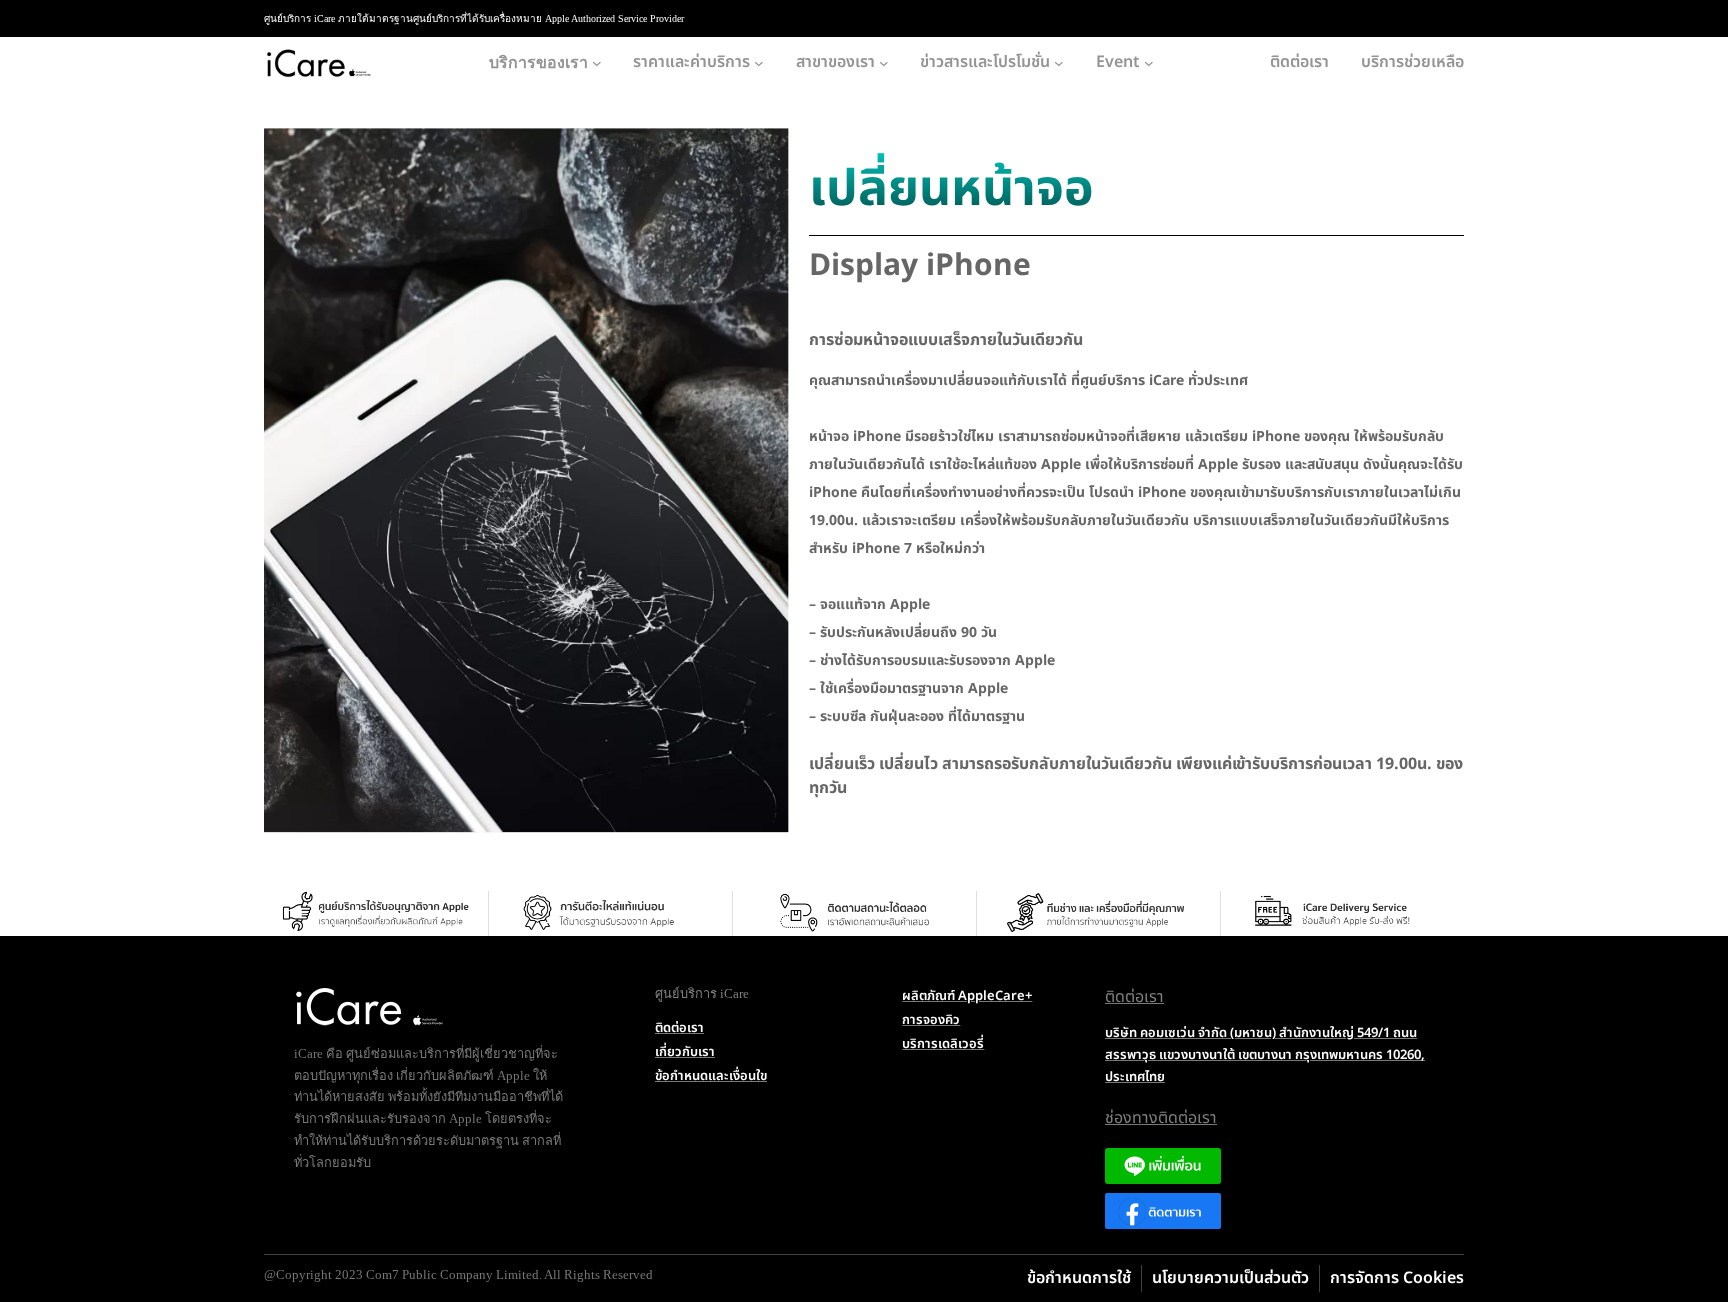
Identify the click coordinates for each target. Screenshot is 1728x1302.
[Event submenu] (1149, 63)
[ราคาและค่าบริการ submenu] (759, 63)
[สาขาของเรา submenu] (884, 63)
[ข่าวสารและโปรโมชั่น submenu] (1059, 63)
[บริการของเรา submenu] (597, 63)
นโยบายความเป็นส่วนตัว (1230, 1278)
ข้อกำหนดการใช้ (1079, 1278)
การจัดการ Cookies (1397, 1278)
